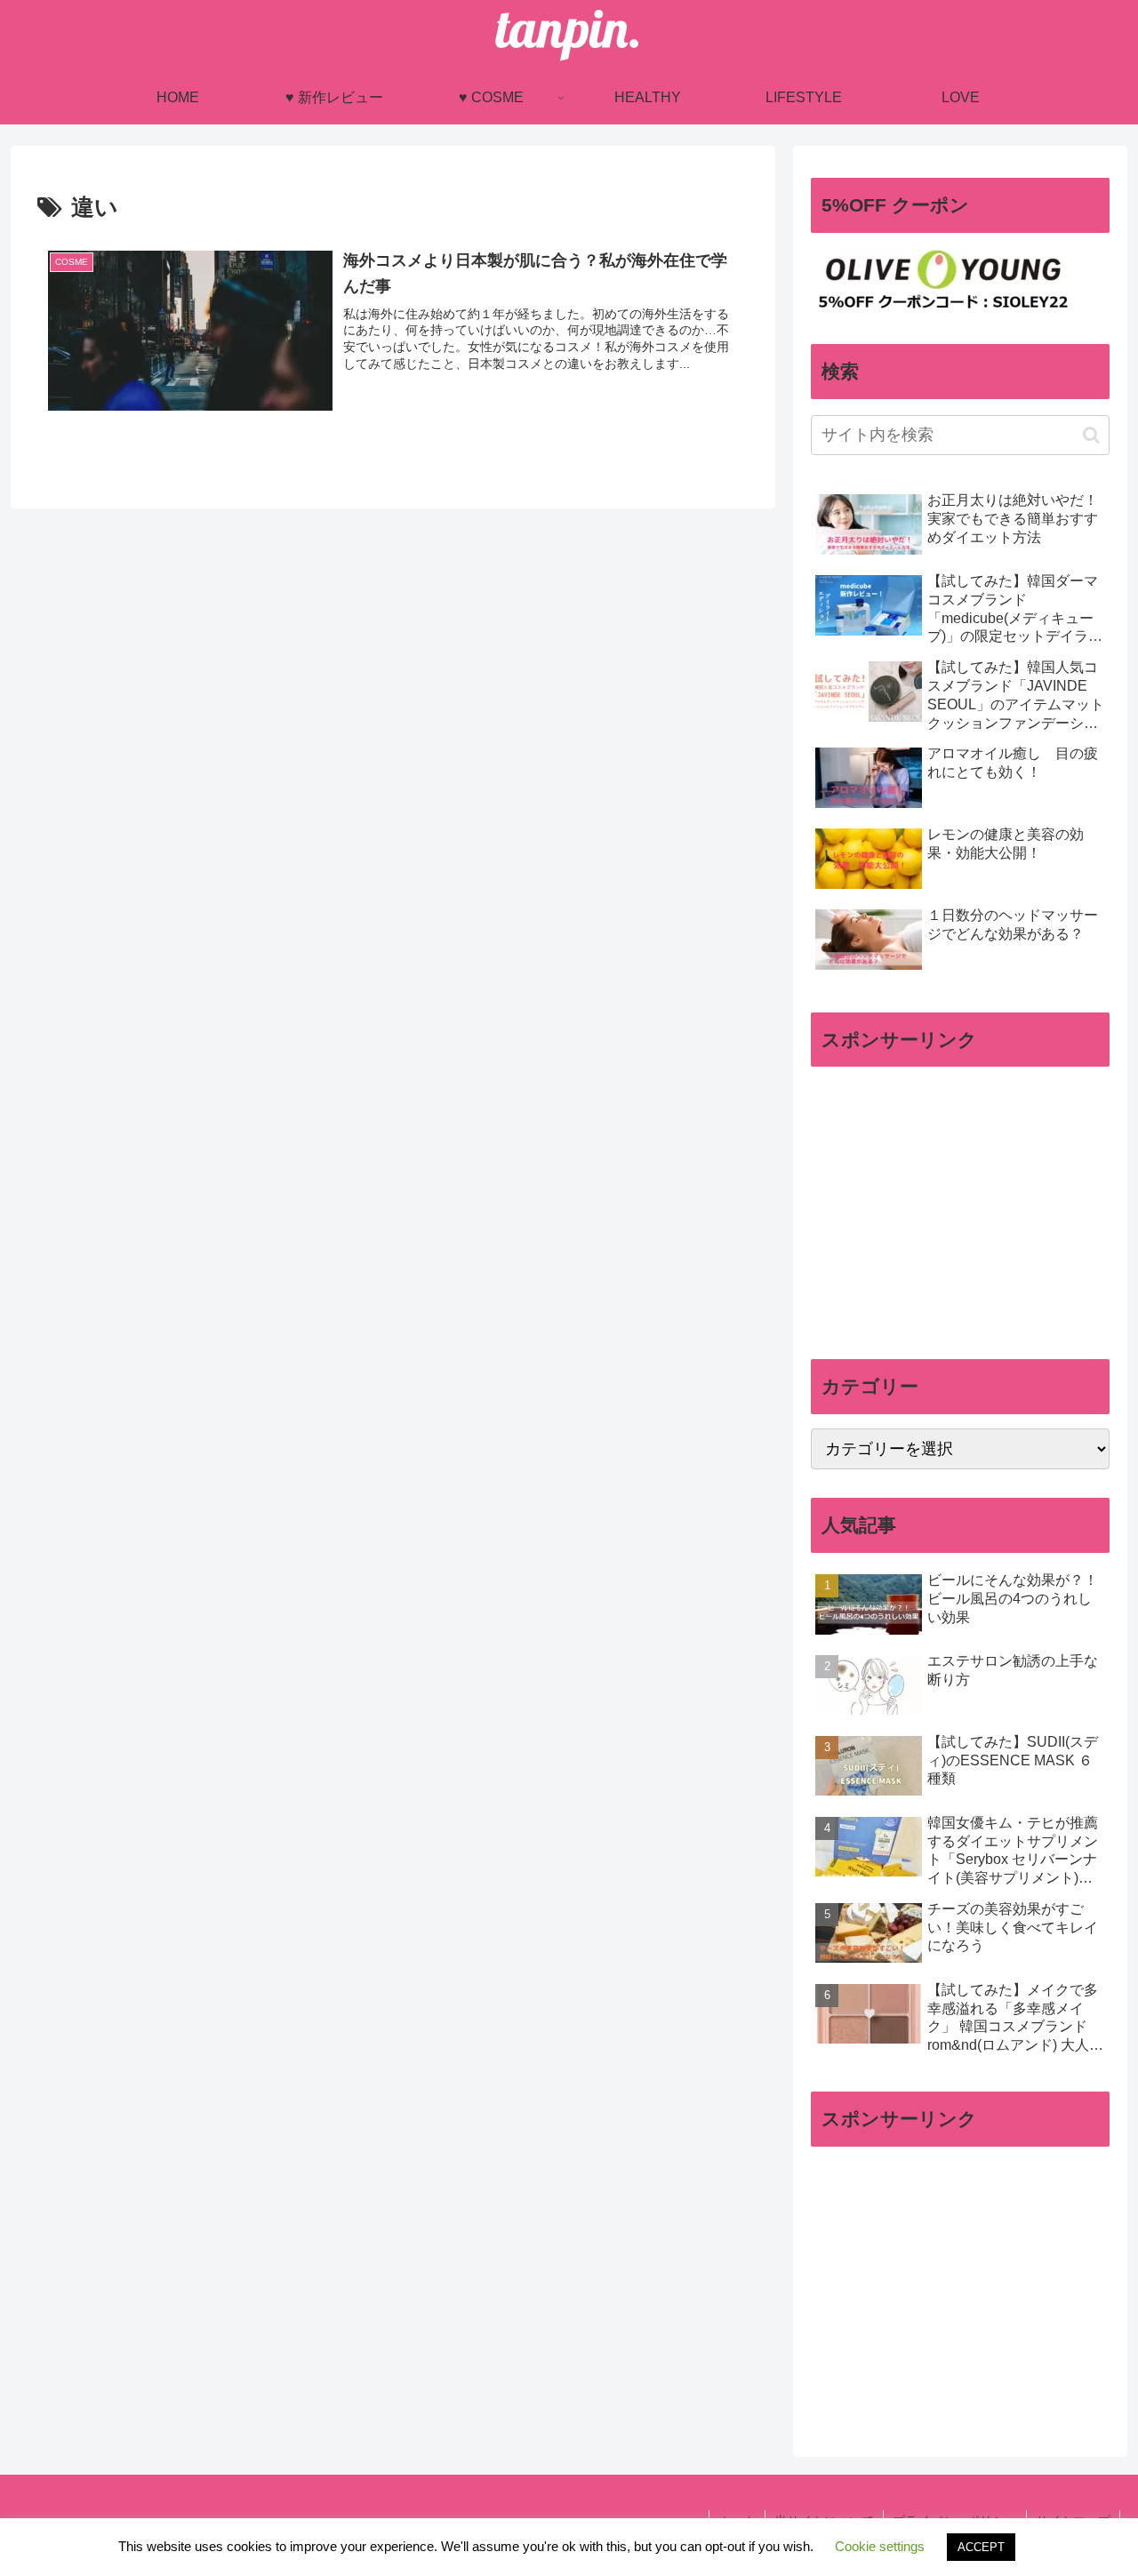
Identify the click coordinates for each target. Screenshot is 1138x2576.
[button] (1091, 435)
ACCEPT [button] (981, 2547)
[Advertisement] (960, 1205)
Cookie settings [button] (880, 2546)
